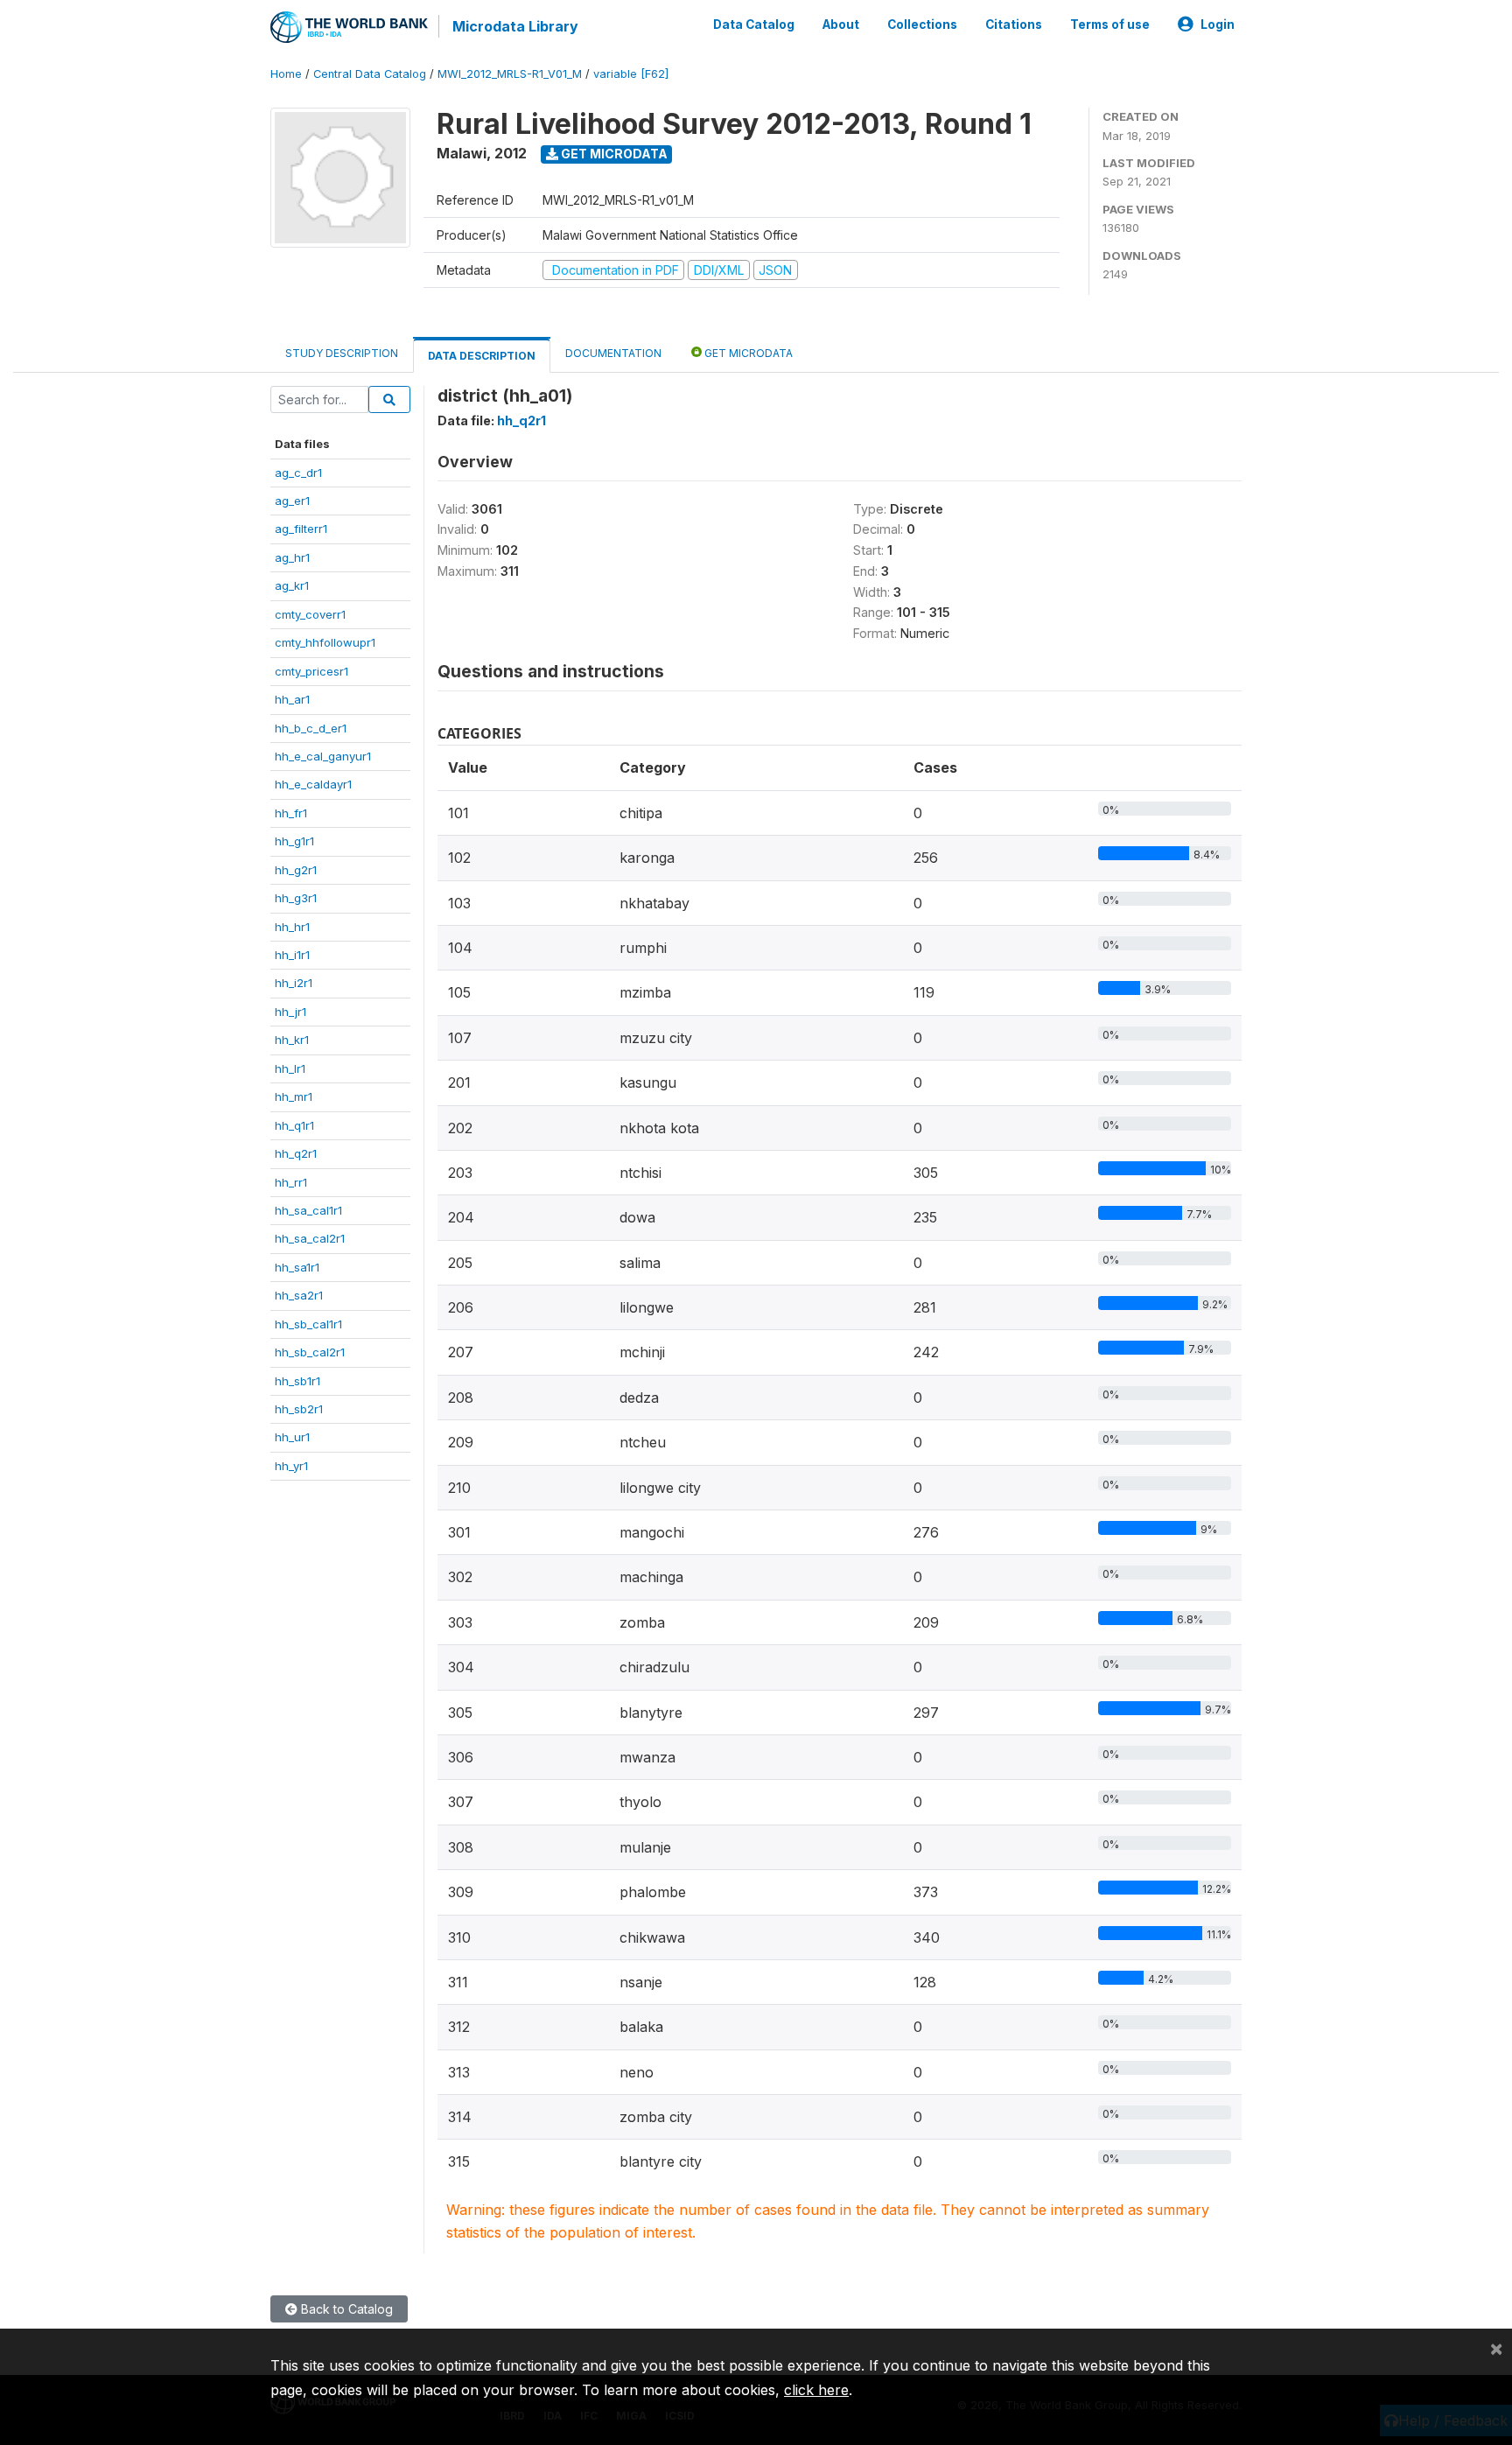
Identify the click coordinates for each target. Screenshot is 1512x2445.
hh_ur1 (292, 1437)
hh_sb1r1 (297, 1381)
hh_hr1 (292, 927)
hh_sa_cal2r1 (310, 1238)
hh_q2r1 (296, 1153)
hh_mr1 (294, 1096)
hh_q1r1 (294, 1125)
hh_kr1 (292, 1040)
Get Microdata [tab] (747, 353)
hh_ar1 (292, 699)
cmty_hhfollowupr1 (325, 642)
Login (1218, 25)
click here (816, 2390)
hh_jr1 (290, 1012)
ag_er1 (292, 501)
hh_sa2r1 (299, 1295)
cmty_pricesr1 (311, 671)
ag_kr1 (292, 585)
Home (286, 74)
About (841, 25)
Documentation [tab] (613, 353)
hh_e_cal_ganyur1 (323, 756)
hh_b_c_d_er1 (311, 728)
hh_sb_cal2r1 (310, 1352)
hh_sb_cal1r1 (308, 1324)
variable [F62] (631, 74)
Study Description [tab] (342, 353)
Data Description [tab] (482, 356)
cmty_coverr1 (310, 614)
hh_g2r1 (296, 870)
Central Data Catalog (370, 74)
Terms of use (1110, 25)
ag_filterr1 (301, 529)
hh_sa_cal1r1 (308, 1210)
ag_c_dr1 (298, 473)
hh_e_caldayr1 (313, 784)
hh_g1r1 (294, 841)
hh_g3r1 (296, 898)
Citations (1014, 25)
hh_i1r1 (292, 955)
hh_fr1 (291, 813)
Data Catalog (754, 25)
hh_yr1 (291, 1466)
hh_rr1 (291, 1182)
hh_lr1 (290, 1068)
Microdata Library (515, 26)
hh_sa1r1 (297, 1267)
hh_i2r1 (294, 983)
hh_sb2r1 (299, 1409)
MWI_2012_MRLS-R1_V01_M (510, 74)
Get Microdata (613, 154)
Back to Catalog (345, 2309)
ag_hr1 (292, 557)
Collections (922, 25)
